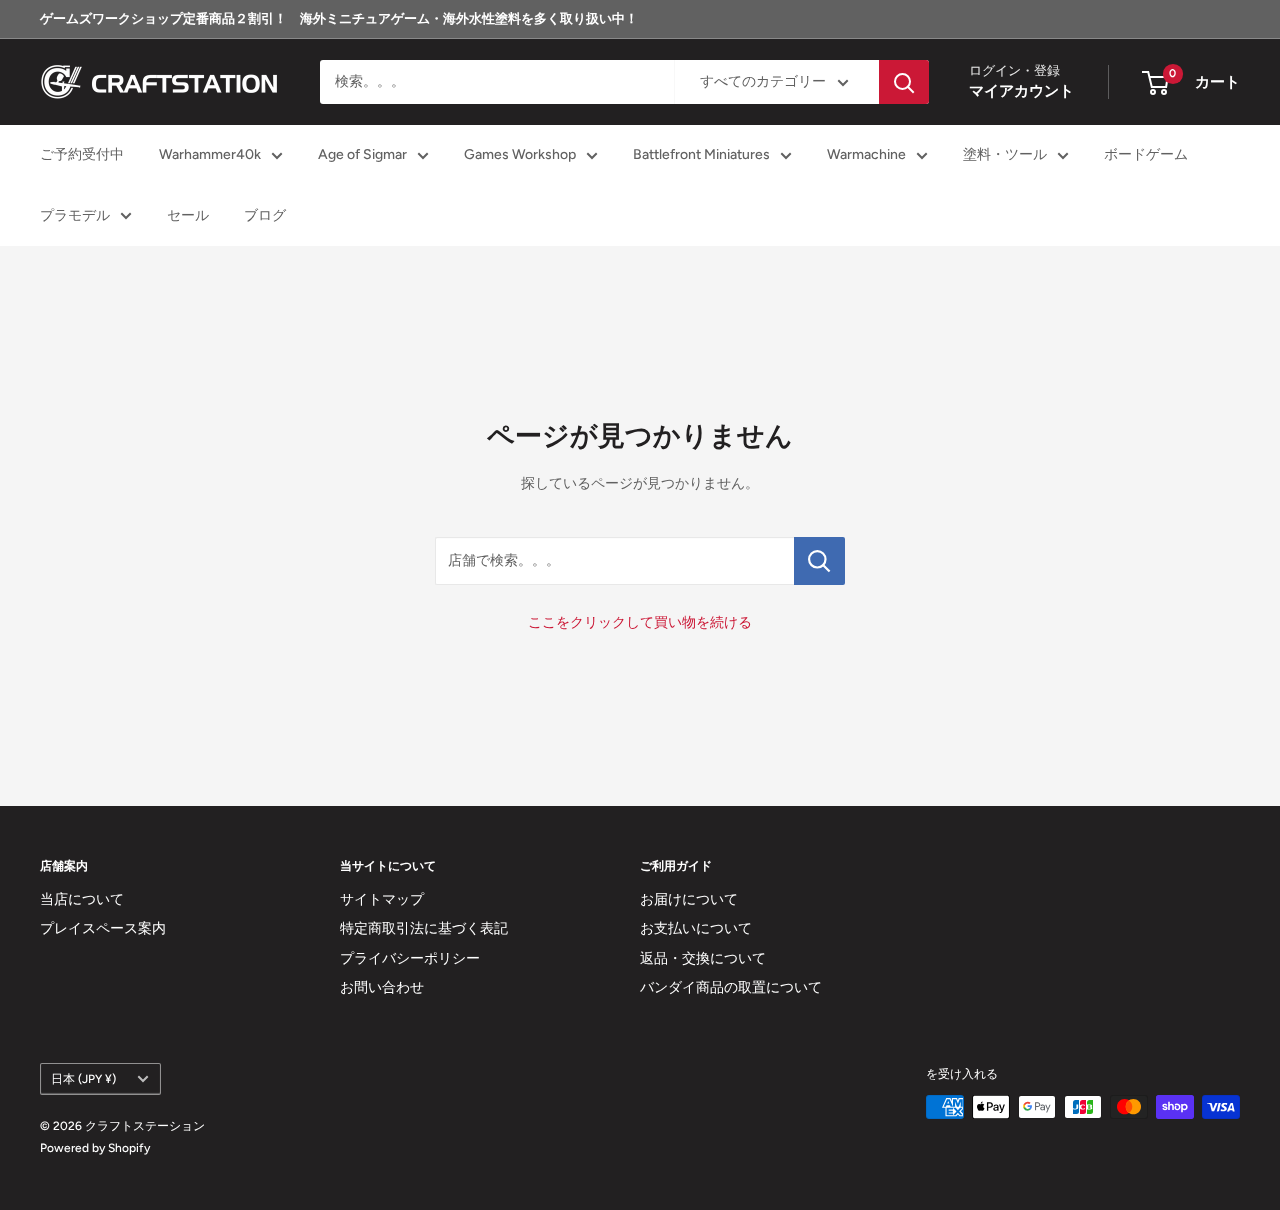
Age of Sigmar (362, 155)
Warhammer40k (210, 155)
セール (188, 215)
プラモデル (75, 215)
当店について (82, 899)
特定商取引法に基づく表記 (424, 928)
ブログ (265, 215)
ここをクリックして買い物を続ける (640, 622)
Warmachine (866, 155)
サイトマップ (382, 899)
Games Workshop (520, 155)
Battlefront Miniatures (701, 155)
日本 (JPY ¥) (83, 1079)
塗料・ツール (1005, 155)
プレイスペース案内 (103, 928)
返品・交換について (703, 958)
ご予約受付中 (82, 155)
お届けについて (689, 899)
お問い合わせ (382, 987)
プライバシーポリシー (410, 958)
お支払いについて (696, 928)
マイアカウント (1021, 92)
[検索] (904, 82)
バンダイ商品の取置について (731, 987)
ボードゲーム (1146, 155)
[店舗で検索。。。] (819, 561)
